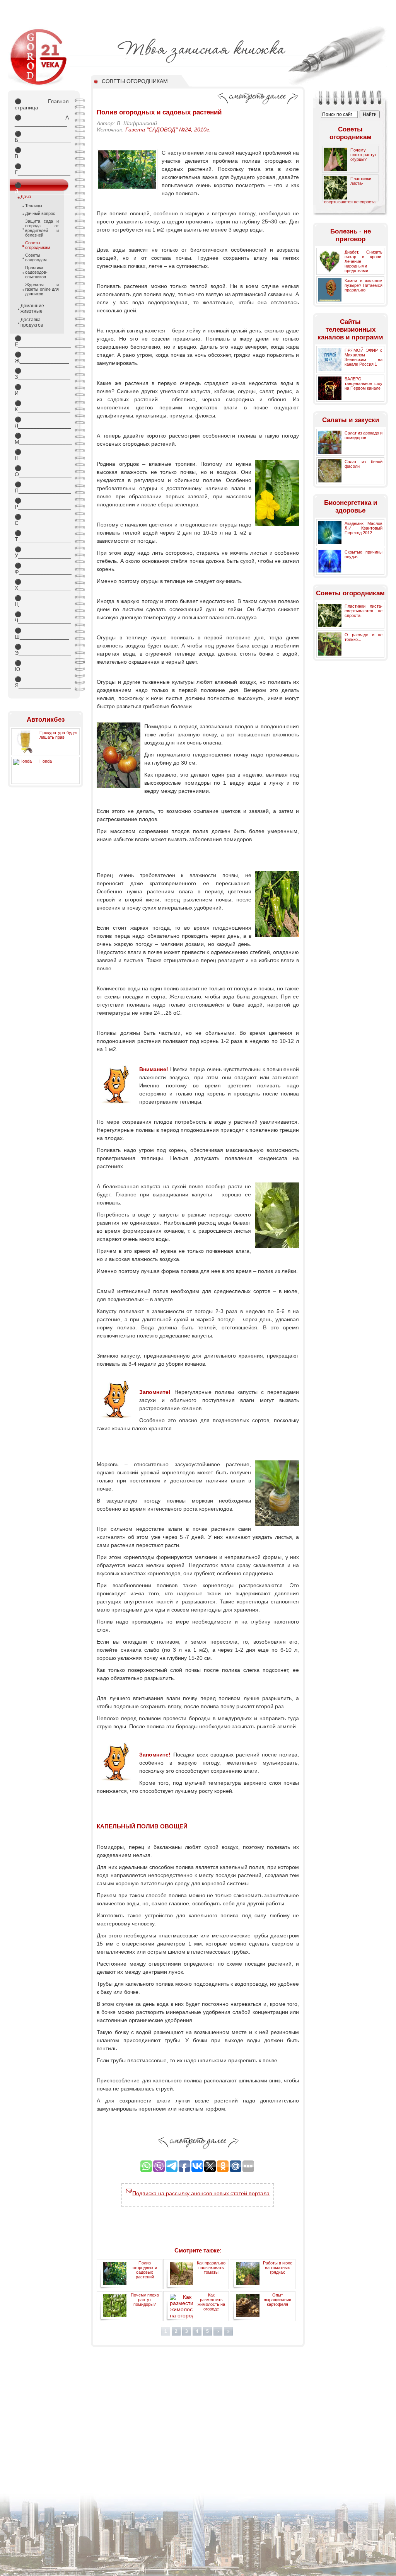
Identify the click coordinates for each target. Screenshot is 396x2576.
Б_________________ (42, 137)
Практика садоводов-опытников (36, 272)
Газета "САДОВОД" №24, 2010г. (168, 129)
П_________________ (42, 487)
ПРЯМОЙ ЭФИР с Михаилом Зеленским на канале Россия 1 (364, 357)
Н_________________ (42, 455)
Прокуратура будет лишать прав (59, 735)
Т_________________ (42, 536)
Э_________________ (42, 650)
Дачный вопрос (40, 213)
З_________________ (42, 374)
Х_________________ (42, 585)
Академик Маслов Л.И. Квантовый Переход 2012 (364, 528)
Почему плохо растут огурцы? (364, 155)
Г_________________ (42, 169)
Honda (46, 761)
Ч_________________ (42, 617)
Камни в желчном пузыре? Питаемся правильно (364, 285)
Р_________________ (42, 504)
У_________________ (42, 552)
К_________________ (42, 406)
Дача (26, 197)
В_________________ (42, 153)
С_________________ (42, 520)
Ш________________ (42, 634)
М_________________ (42, 439)
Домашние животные (32, 308)
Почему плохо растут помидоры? (145, 2300)
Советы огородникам (38, 245)
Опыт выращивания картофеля (277, 2300)
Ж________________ (42, 358)
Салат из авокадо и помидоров (364, 435)
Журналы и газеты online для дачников (42, 289)
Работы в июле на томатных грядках (278, 2268)
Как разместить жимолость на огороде (211, 2302)
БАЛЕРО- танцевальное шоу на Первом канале (364, 383)
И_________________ (42, 390)
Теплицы (34, 206)
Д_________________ (42, 187)
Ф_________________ (42, 569)
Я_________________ (42, 682)
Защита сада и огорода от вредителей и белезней (42, 228)
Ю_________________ (42, 666)
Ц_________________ (42, 601)
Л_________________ (42, 423)
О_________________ (42, 471)
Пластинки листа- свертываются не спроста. (364, 611)
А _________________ (42, 121)
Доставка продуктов (32, 322)
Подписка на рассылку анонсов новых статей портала (201, 2193)
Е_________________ (42, 341)
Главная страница (42, 104)
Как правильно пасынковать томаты (211, 2268)
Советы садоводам (36, 257)
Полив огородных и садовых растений (145, 2270)
